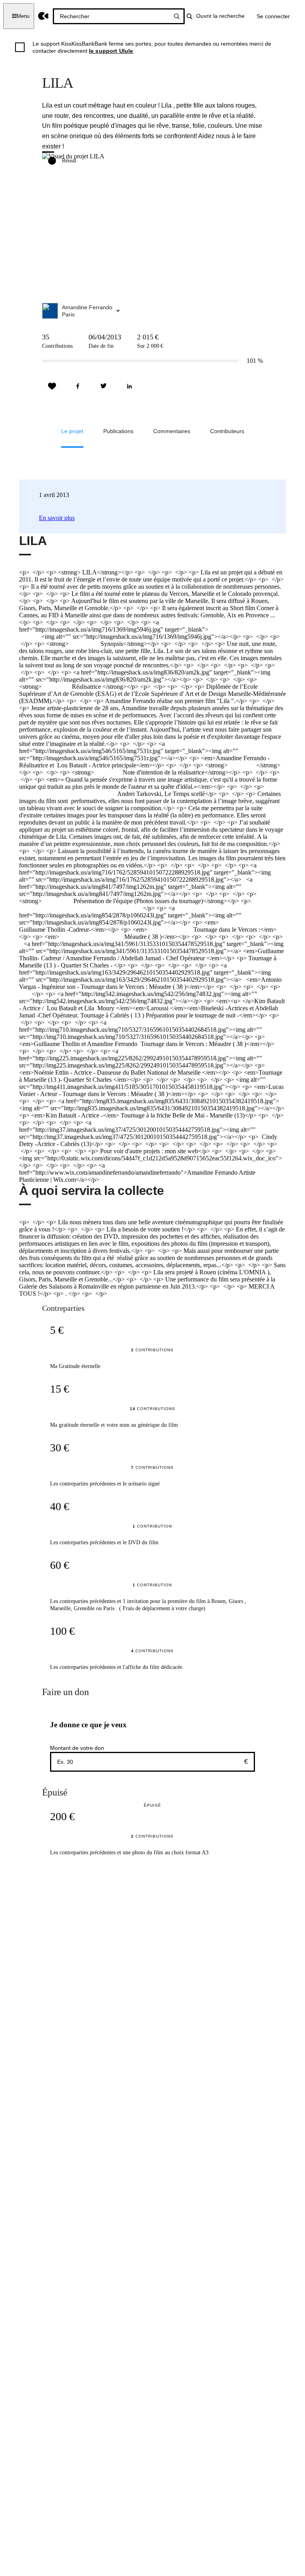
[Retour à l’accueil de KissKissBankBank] (43, 16)
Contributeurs (227, 431)
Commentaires (172, 431)
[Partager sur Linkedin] (129, 386)
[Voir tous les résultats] (177, 16)
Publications (118, 431)
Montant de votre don (77, 1748)
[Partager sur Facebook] (78, 386)
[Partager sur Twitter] (104, 386)
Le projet (72, 431)
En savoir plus (57, 518)
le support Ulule (111, 51)
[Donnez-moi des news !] (52, 386)
